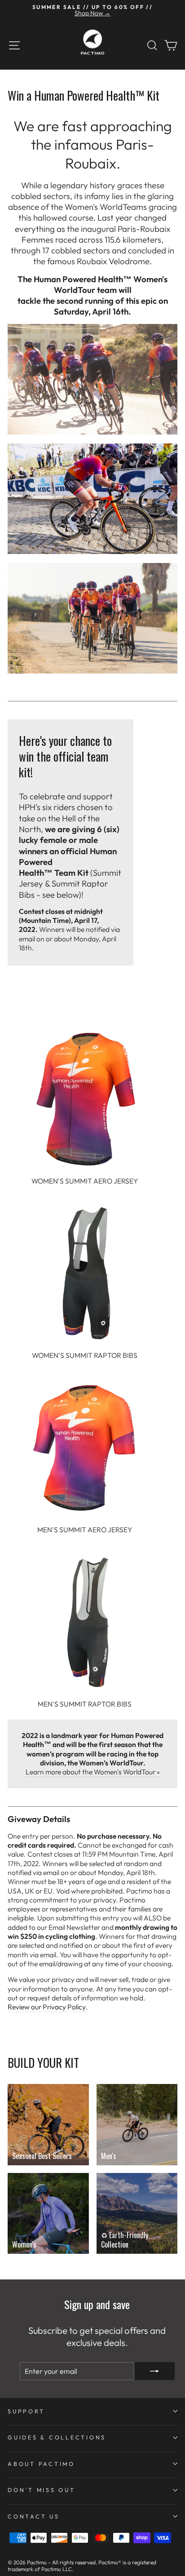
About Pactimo (41, 2464)
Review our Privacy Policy (47, 2007)
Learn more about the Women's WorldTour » (93, 1772)
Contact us (34, 2516)
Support (26, 2411)
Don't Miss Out (42, 2490)
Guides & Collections (57, 2437)
